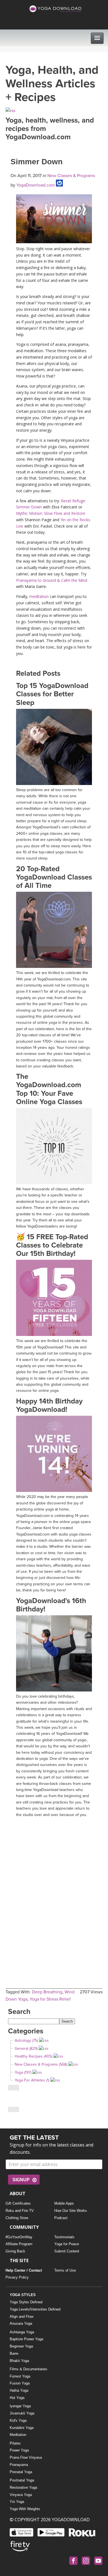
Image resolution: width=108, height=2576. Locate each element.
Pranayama (19, 2465)
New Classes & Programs (71, 176)
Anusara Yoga (21, 2323)
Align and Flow (21, 2317)
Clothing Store (17, 2218)
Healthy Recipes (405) (34, 2056)
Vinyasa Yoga (21, 2495)
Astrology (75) (26, 2040)
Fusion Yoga (20, 2383)
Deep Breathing (47, 1992)
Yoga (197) (23, 2072)
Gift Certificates (18, 2203)
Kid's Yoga (18, 2420)
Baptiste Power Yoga (26, 2339)
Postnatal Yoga (22, 2480)
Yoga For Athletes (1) (32, 2080)
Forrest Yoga (20, 2376)
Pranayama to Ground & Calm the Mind (52, 580)
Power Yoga (19, 2450)
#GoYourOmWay (19, 2237)
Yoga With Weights (25, 2509)
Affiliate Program (19, 2244)
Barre (14, 2353)
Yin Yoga (17, 2502)
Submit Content (67, 2251)
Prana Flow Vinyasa (26, 2457)
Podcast (61, 2218)
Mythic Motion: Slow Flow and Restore (51, 513)
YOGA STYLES (23, 2295)
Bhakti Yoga (19, 2361)
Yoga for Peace (67, 2244)
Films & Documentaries (29, 2369)
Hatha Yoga (19, 2390)
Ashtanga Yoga (22, 2332)
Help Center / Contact (24, 2270)
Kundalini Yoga (22, 2428)
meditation (39, 596)
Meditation (18, 2435)
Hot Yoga (17, 2398)
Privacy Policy (17, 2277)
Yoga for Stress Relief (50, 1999)
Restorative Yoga (23, 2487)
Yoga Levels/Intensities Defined (35, 2309)
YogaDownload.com (35, 185)
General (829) (26, 2049)
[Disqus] (54, 1890)
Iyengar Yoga (20, 2406)
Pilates (15, 2443)
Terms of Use (65, 2270)
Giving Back (15, 2251)
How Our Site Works (71, 2211)
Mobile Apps (64, 2203)
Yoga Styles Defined (26, 2302)
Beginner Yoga (21, 2346)
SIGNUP (21, 2180)
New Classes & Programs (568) (41, 2064)
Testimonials (64, 2237)
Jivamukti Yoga (22, 2413)
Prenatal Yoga (21, 2472)
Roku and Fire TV (20, 2211)
